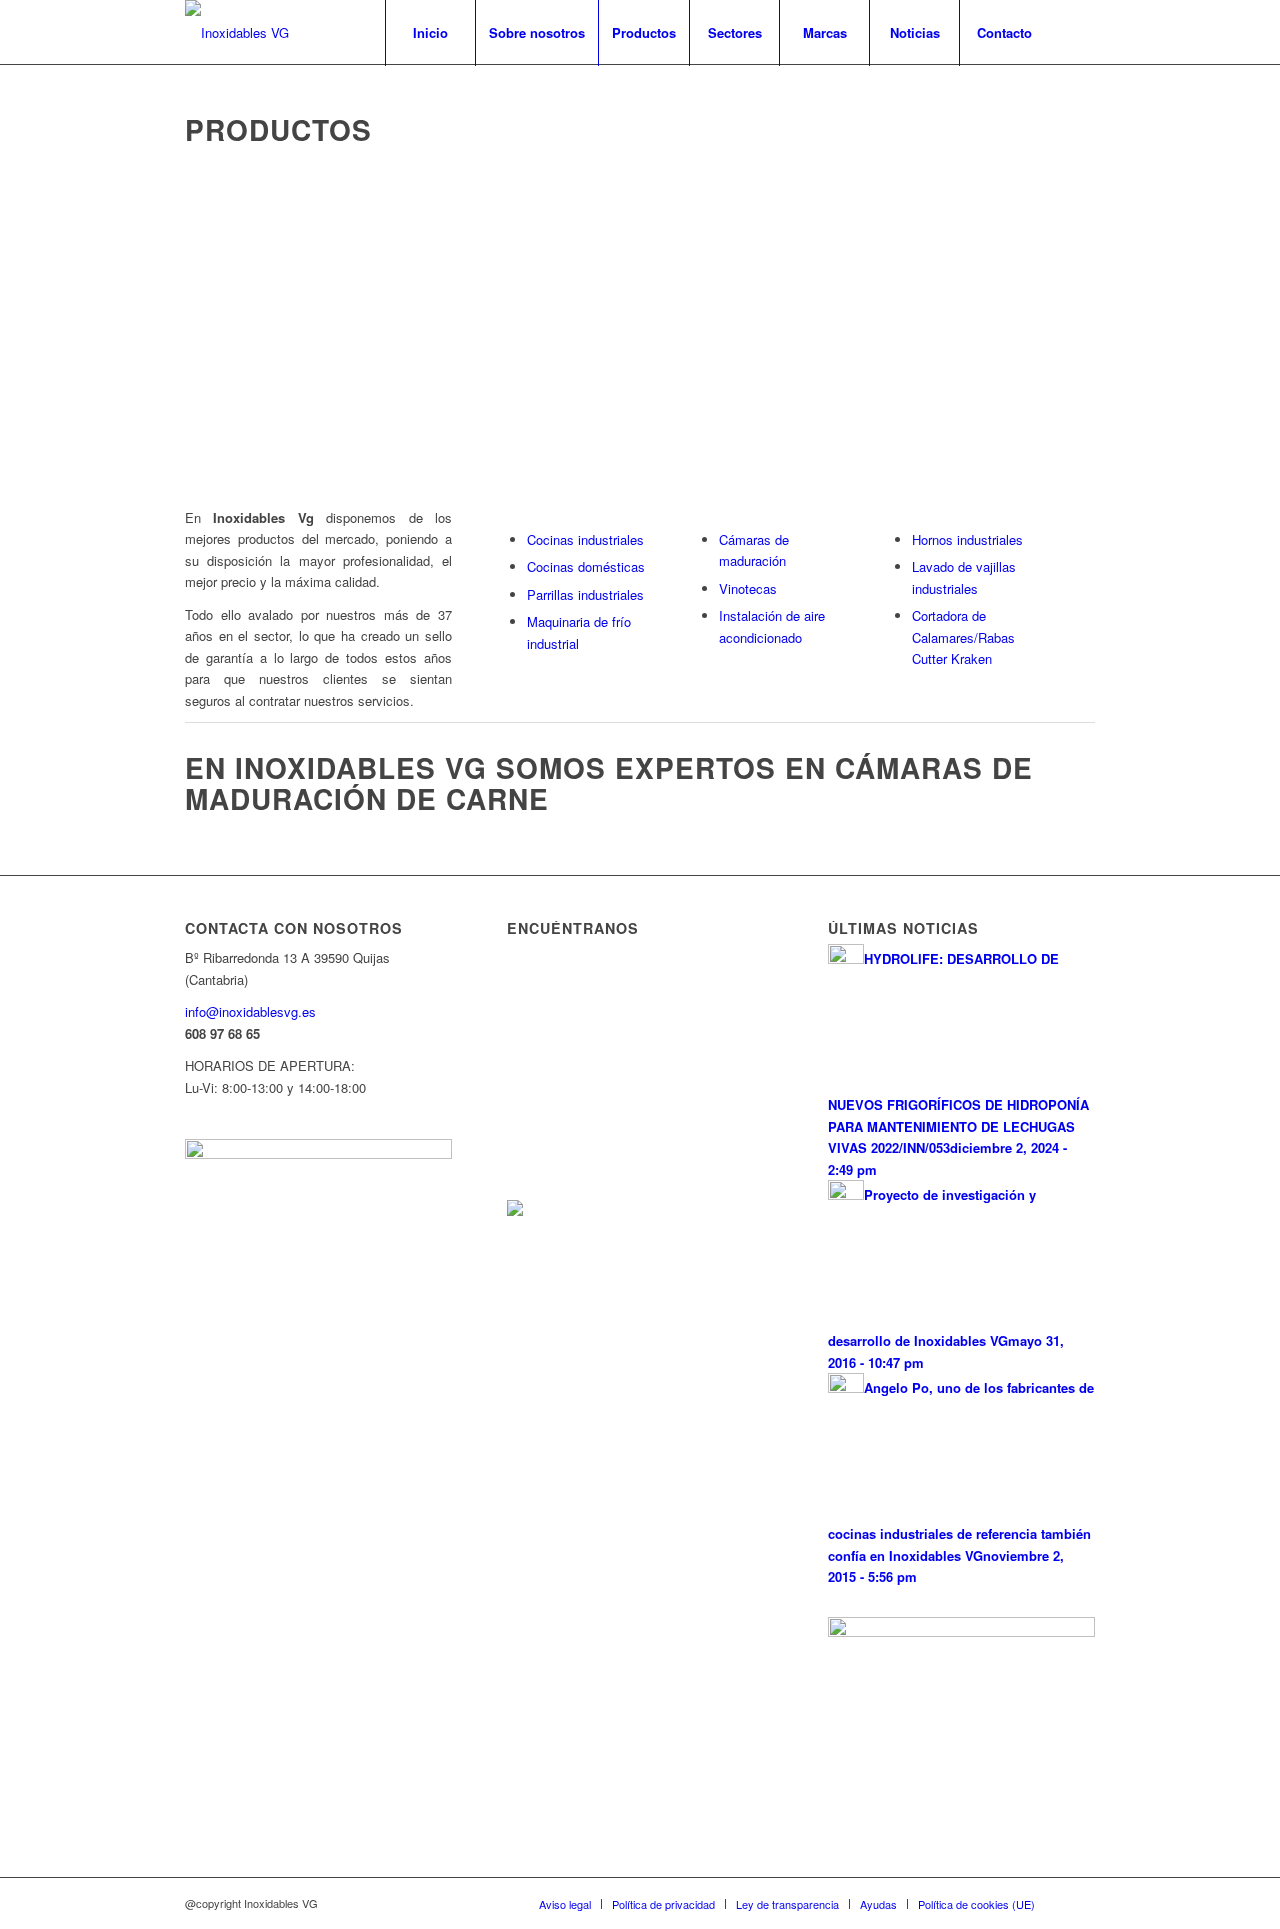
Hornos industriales (967, 539)
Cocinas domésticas (586, 566)
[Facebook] (1080, 32)
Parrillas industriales (585, 594)
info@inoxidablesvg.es (250, 1011)
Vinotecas (748, 588)
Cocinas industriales (585, 539)
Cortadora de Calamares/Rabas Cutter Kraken (963, 637)
